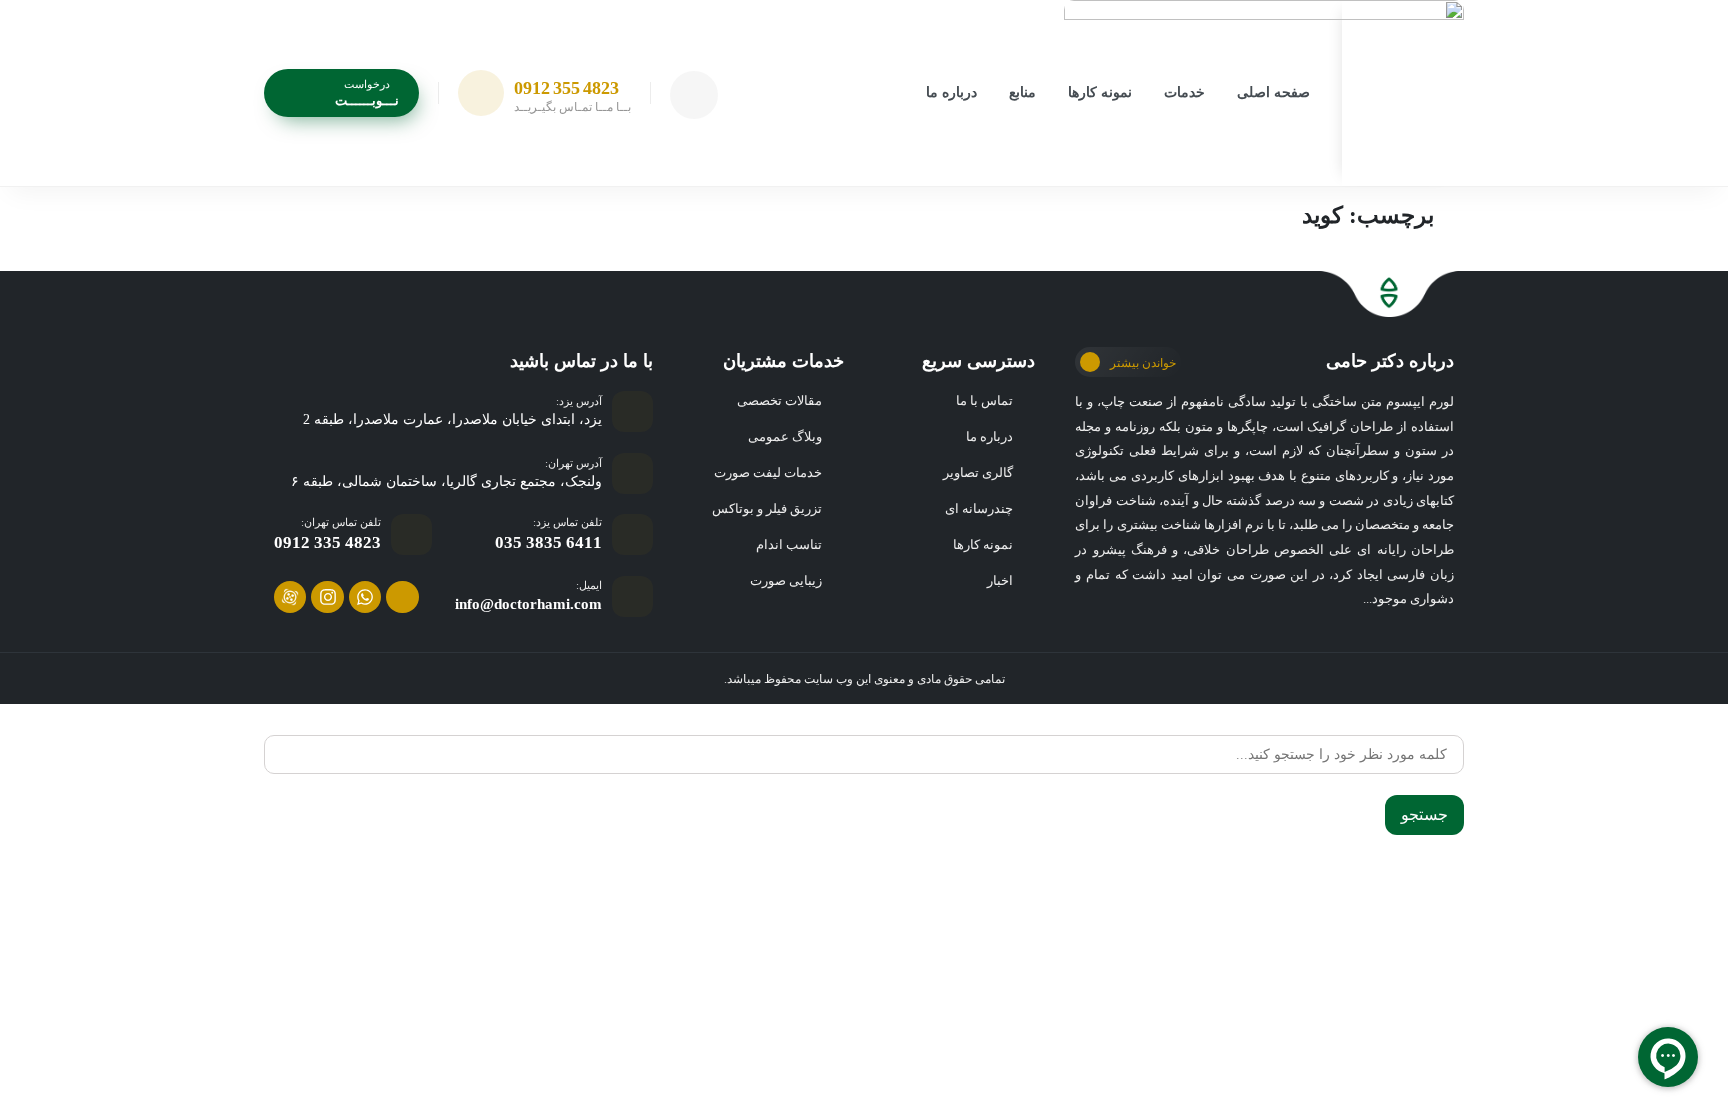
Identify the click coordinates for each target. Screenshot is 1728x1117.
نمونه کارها (1100, 92)
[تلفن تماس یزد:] (632, 534)
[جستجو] (1457, 726)
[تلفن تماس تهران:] (411, 534)
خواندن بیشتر (1143, 363)
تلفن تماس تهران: (341, 522)
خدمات (1184, 92)
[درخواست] (292, 92)
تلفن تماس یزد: (567, 522)
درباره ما (951, 92)
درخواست (367, 84)
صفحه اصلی (1273, 92)
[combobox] (864, 754)
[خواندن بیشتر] (1090, 362)
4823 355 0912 (566, 88)
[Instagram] (327, 597)
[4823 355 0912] (481, 93)
